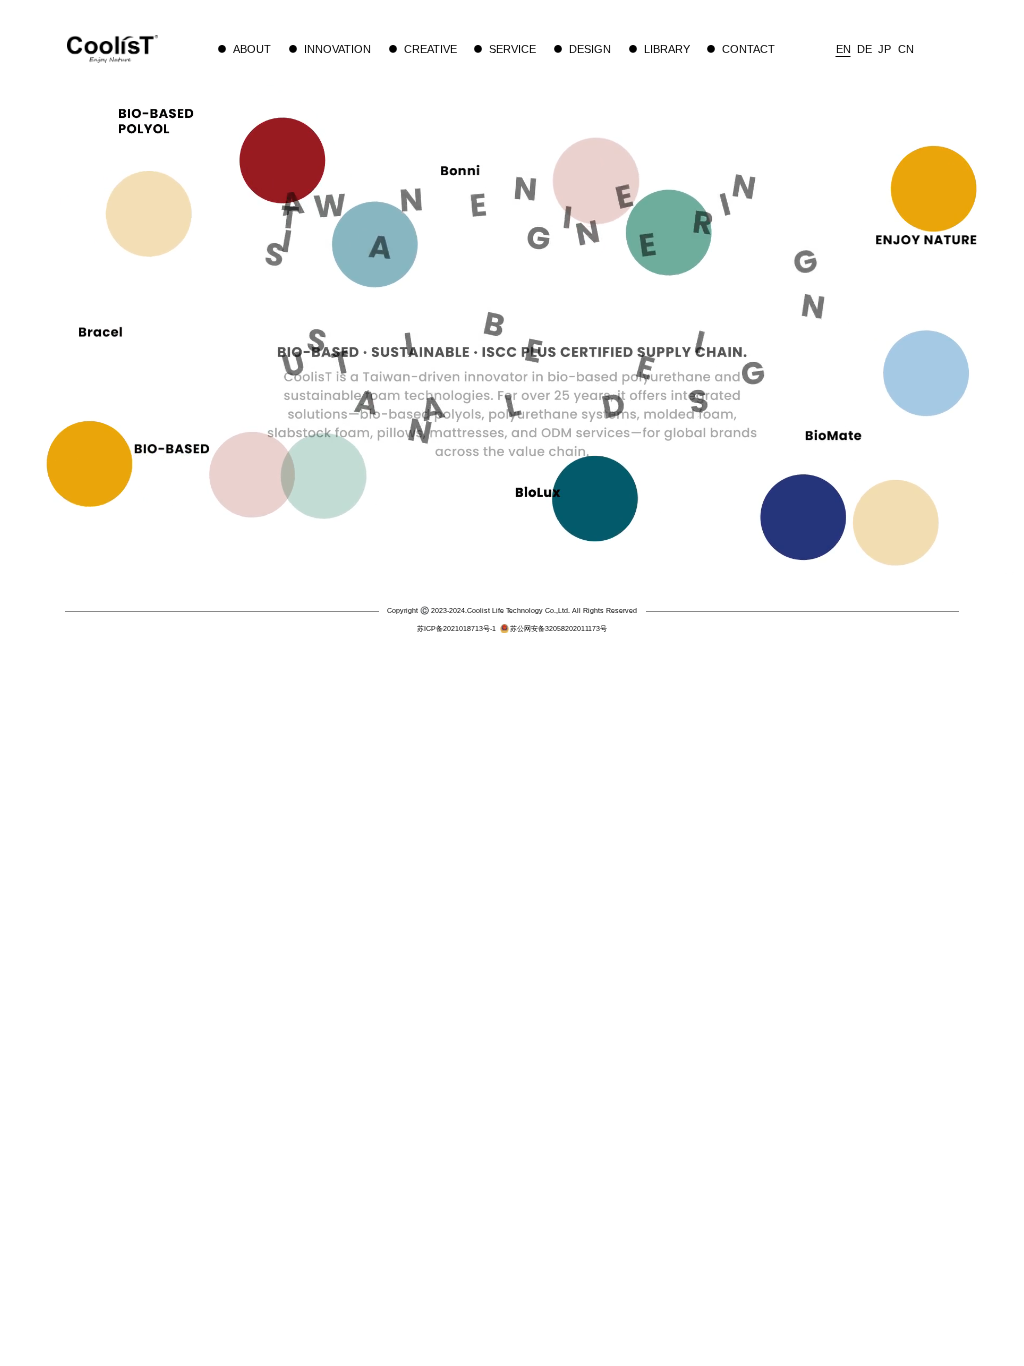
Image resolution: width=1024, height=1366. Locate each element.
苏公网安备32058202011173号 (558, 628)
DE (864, 49)
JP (884, 49)
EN (843, 49)
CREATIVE (430, 49)
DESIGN (590, 49)
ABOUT (252, 49)
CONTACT (748, 49)
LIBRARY (667, 49)
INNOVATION (337, 49)
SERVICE (512, 49)
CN (906, 49)
